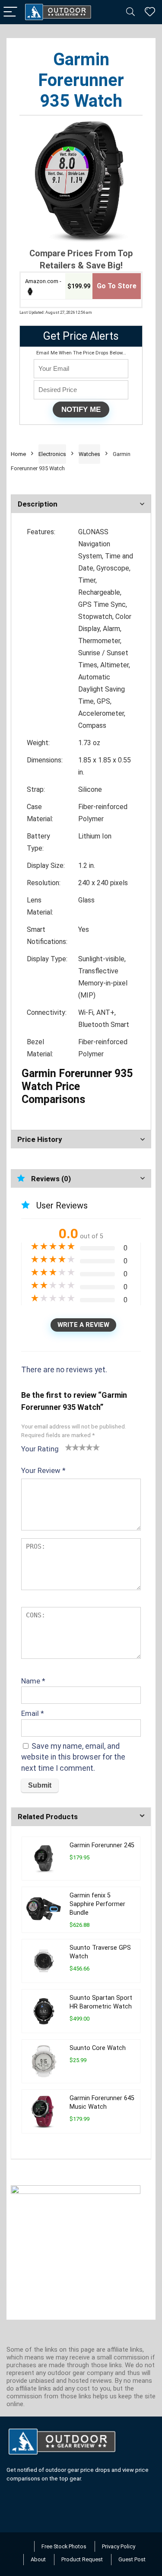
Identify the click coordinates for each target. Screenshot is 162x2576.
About (38, 2559)
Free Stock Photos (64, 2546)
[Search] (130, 12)
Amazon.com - (43, 281)
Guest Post (132, 2559)
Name (33, 1681)
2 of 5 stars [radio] (72, 1447)
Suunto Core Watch (98, 2048)
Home (18, 454)
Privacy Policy (119, 2546)
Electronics (52, 454)
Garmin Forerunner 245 (102, 1845)
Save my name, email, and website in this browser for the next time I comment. (73, 1757)
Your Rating (40, 1449)
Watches (89, 454)
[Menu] (10, 12)
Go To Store (117, 286)
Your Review (43, 1470)
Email (33, 1713)
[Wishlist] (150, 12)
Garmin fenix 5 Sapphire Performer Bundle (97, 1904)
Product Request (82, 2559)
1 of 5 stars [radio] (69, 1447)
